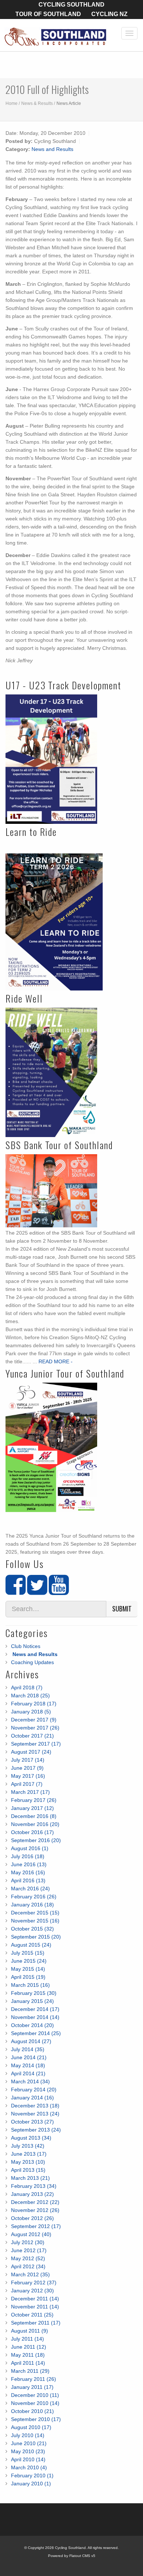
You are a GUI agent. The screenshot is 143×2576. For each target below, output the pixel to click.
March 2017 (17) (30, 1792)
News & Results (37, 103)
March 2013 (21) (30, 2178)
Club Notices (26, 1646)
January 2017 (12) (32, 1808)
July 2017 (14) (28, 1760)
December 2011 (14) (35, 2299)
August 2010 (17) (31, 2427)
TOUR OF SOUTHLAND (48, 14)
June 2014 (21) (29, 2057)
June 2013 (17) (29, 2154)
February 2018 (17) (34, 1704)
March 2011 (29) (30, 2371)
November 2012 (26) (35, 2210)
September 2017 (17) (36, 1744)
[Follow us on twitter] (37, 1591)
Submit (122, 1609)
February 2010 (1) (32, 2475)
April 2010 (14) (28, 2459)
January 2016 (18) (32, 1905)
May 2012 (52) (28, 2258)
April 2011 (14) (28, 2363)
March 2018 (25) (30, 1696)
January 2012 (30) (32, 2291)
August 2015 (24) (31, 1945)
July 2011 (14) (27, 2339)
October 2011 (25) (32, 2315)
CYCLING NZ (109, 14)
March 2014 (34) (30, 2081)
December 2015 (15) (35, 1913)
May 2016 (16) (28, 1872)
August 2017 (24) (31, 1752)
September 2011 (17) (36, 2323)
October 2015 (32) (32, 1929)
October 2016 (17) (32, 1832)
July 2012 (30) (28, 2242)
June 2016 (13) (29, 1864)
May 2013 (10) (28, 2162)
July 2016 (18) (28, 1856)
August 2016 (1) (30, 1848)
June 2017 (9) (27, 1768)
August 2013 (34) (31, 2138)
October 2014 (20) (32, 2025)
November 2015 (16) (35, 1921)
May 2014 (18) (28, 2065)
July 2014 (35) (28, 2049)
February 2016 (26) (34, 1897)
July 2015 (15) (28, 1953)
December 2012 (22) (35, 2202)
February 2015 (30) (34, 1993)
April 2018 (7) (27, 1687)
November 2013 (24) (35, 2114)
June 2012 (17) (29, 2250)
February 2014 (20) (34, 2090)
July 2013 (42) (28, 2146)
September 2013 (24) (36, 2130)
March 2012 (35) (30, 2274)
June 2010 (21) (29, 2443)
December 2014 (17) (35, 2009)
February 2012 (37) (34, 2283)
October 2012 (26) (32, 2218)
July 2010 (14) (28, 2435)
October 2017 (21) (32, 1736)
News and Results (52, 149)
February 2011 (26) (34, 2379)
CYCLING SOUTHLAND (71, 5)
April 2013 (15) (28, 2170)
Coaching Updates (32, 1662)
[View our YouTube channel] (59, 1591)
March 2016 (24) (30, 1889)
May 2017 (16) (28, 1776)
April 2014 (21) (28, 2073)
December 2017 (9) (34, 1720)
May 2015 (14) (28, 1969)
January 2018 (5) (31, 1712)
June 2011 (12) (29, 2347)
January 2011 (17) (32, 2387)
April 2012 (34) (28, 2266)
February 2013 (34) (34, 2186)
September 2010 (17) (36, 2419)
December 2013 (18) (35, 2106)
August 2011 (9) (30, 2331)
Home (12, 103)
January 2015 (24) (32, 2001)
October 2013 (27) (32, 2122)
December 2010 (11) (35, 2395)
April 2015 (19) (28, 1977)
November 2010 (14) (35, 2403)
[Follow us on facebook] (16, 1591)
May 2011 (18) (28, 2355)
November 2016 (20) (35, 1824)
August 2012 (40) (31, 2234)
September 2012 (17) (36, 2226)
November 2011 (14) (35, 2307)
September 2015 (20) (36, 1937)
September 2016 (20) (36, 1840)
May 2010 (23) (28, 2451)
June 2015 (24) (29, 1961)
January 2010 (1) (31, 2484)
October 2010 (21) (32, 2411)
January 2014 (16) (32, 2098)
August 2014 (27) (31, 2041)
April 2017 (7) (27, 1784)
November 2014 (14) (35, 2017)
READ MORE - (56, 1361)
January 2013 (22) (32, 2194)
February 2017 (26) (34, 1800)
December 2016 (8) (34, 1816)
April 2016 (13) (28, 1880)
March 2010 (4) (29, 2467)
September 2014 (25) (36, 2033)
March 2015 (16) (30, 1985)
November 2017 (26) (35, 1728)
